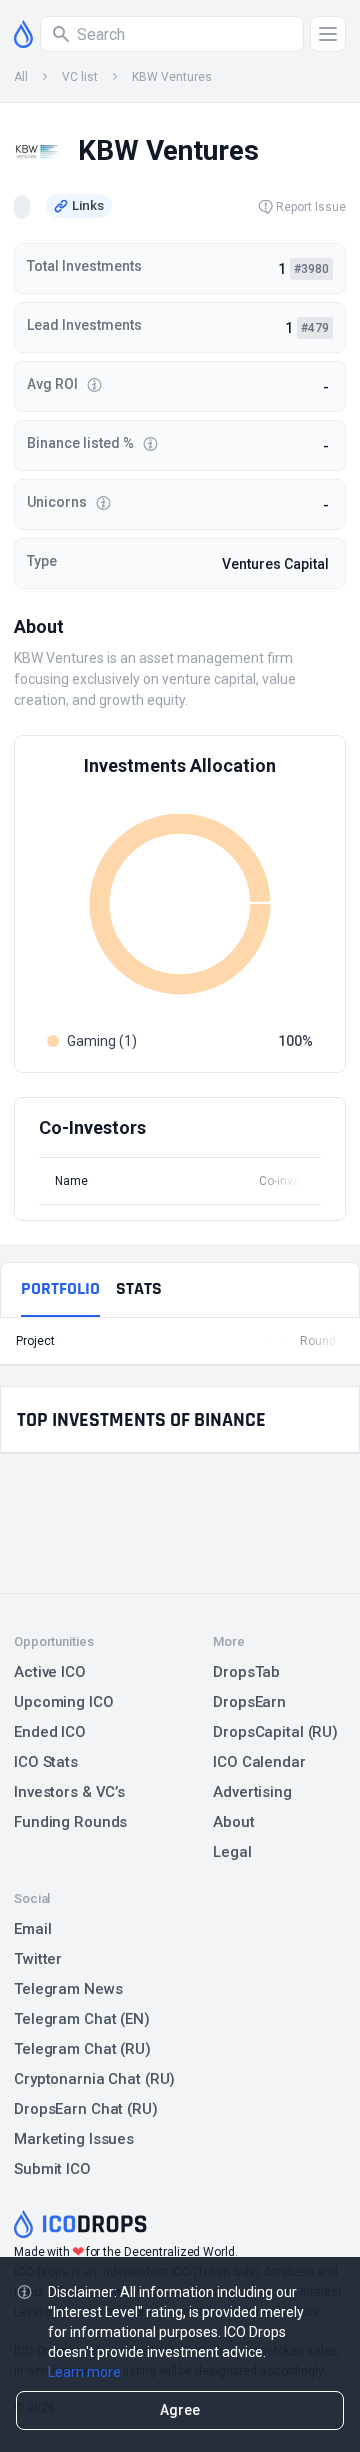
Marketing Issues (74, 2139)
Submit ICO (52, 2169)
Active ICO (50, 1672)
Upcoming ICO (64, 1702)
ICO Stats (46, 1762)
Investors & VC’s (69, 1792)
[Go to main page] (23, 34)
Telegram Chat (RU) (82, 2049)
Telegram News (68, 1989)
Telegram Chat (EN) (82, 2019)
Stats (139, 1288)
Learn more (84, 2372)
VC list (80, 77)
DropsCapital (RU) (275, 1732)
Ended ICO (50, 1732)
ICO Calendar (259, 1762)
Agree (180, 2410)
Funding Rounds (70, 1822)
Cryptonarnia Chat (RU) (94, 2079)
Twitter (38, 1959)
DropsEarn (249, 1702)
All (21, 77)
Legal (232, 1852)
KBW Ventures (172, 77)
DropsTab (246, 1672)
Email (32, 1929)
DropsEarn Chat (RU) (86, 2109)
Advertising (252, 1792)
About (233, 1822)
